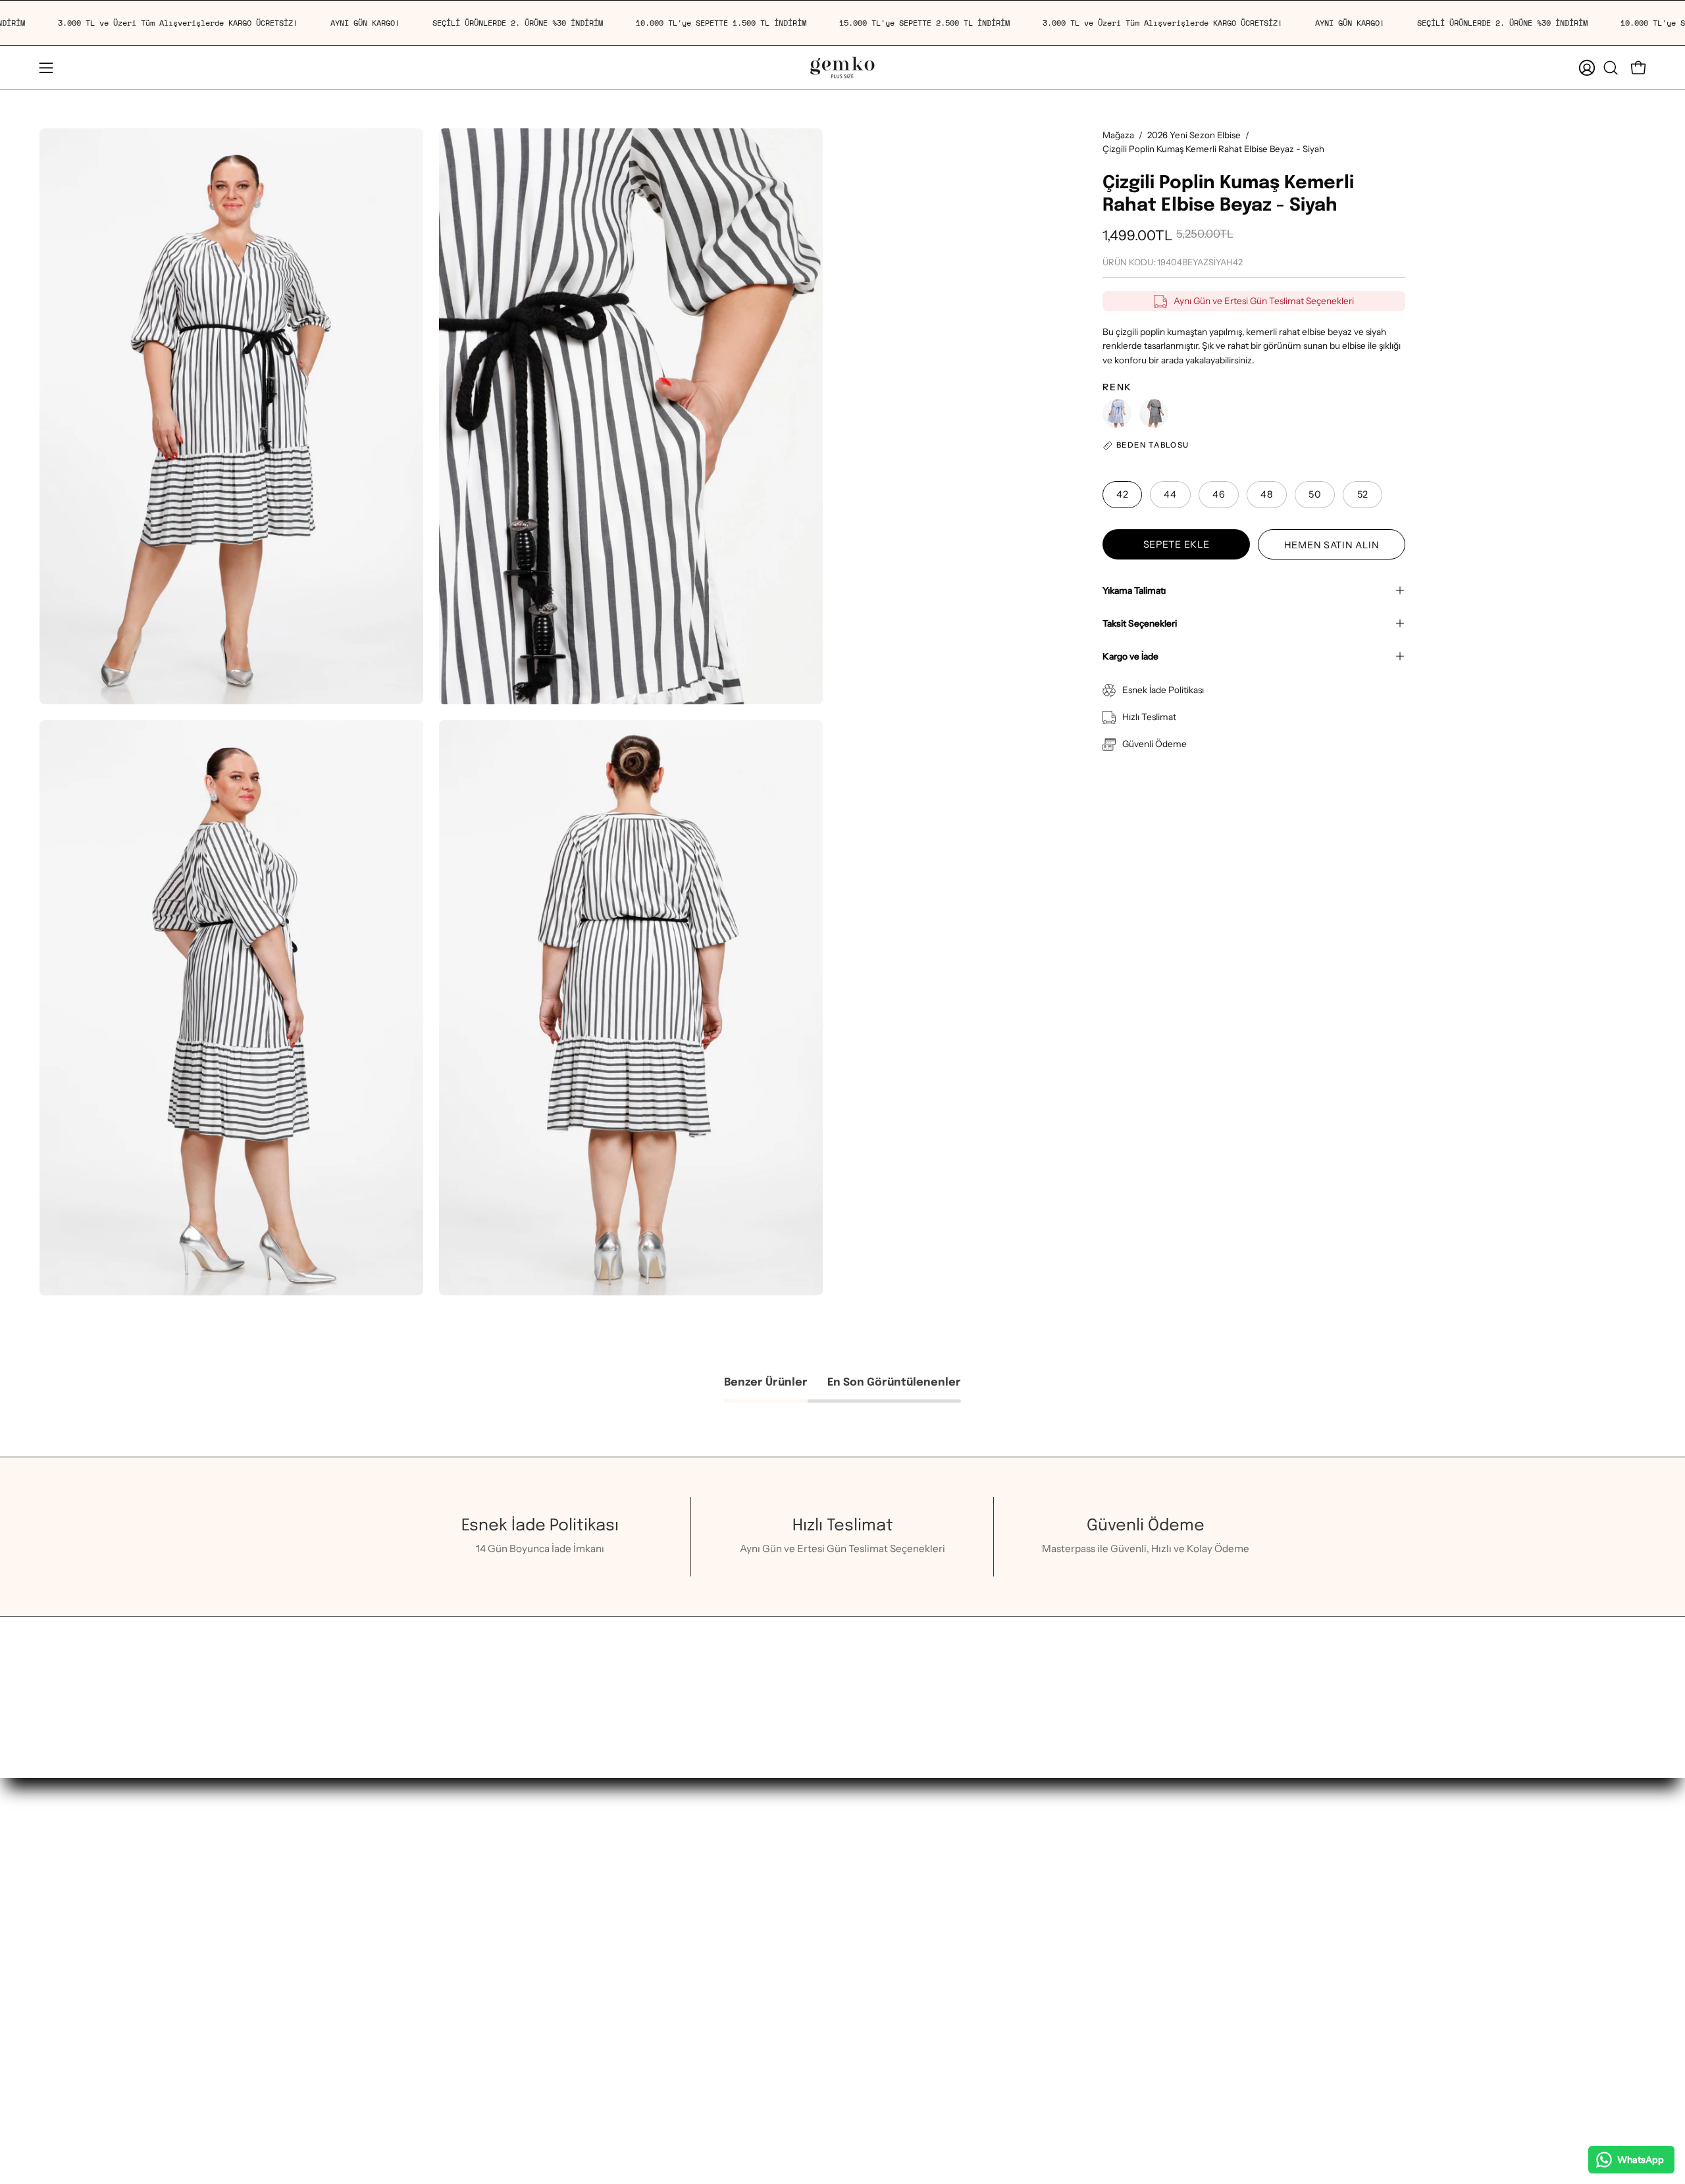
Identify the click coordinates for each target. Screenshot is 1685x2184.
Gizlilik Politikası (625, 2028)
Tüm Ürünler (437, 1982)
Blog (777, 1966)
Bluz (418, 2126)
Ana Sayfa (431, 1859)
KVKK (602, 2049)
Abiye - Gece (439, 2023)
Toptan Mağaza (622, 1925)
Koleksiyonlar (439, 2147)
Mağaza (1118, 135)
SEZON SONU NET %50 (462, 1941)
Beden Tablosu (800, 1884)
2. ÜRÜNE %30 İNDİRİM (462, 1920)
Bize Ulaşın (612, 1945)
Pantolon (429, 2085)
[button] (1611, 68)
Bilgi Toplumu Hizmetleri (644, 1987)
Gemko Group (620, 1966)
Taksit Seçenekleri (1140, 623)
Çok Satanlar (437, 2003)
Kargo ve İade (1130, 656)
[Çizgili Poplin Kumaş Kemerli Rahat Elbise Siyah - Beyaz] (1154, 413)
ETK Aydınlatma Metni (639, 2069)
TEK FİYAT (432, 1879)
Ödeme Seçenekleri (812, 1945)
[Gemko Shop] (842, 67)
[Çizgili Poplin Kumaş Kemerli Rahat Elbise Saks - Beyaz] (1117, 413)
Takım (422, 2044)
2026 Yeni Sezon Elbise (1194, 135)
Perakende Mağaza (632, 1905)
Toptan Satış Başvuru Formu (651, 2007)
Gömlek (427, 2106)
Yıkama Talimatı (1134, 590)
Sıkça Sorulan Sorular (815, 1925)
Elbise (422, 2065)
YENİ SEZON (437, 1899)
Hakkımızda (614, 1884)
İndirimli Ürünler (446, 1961)
